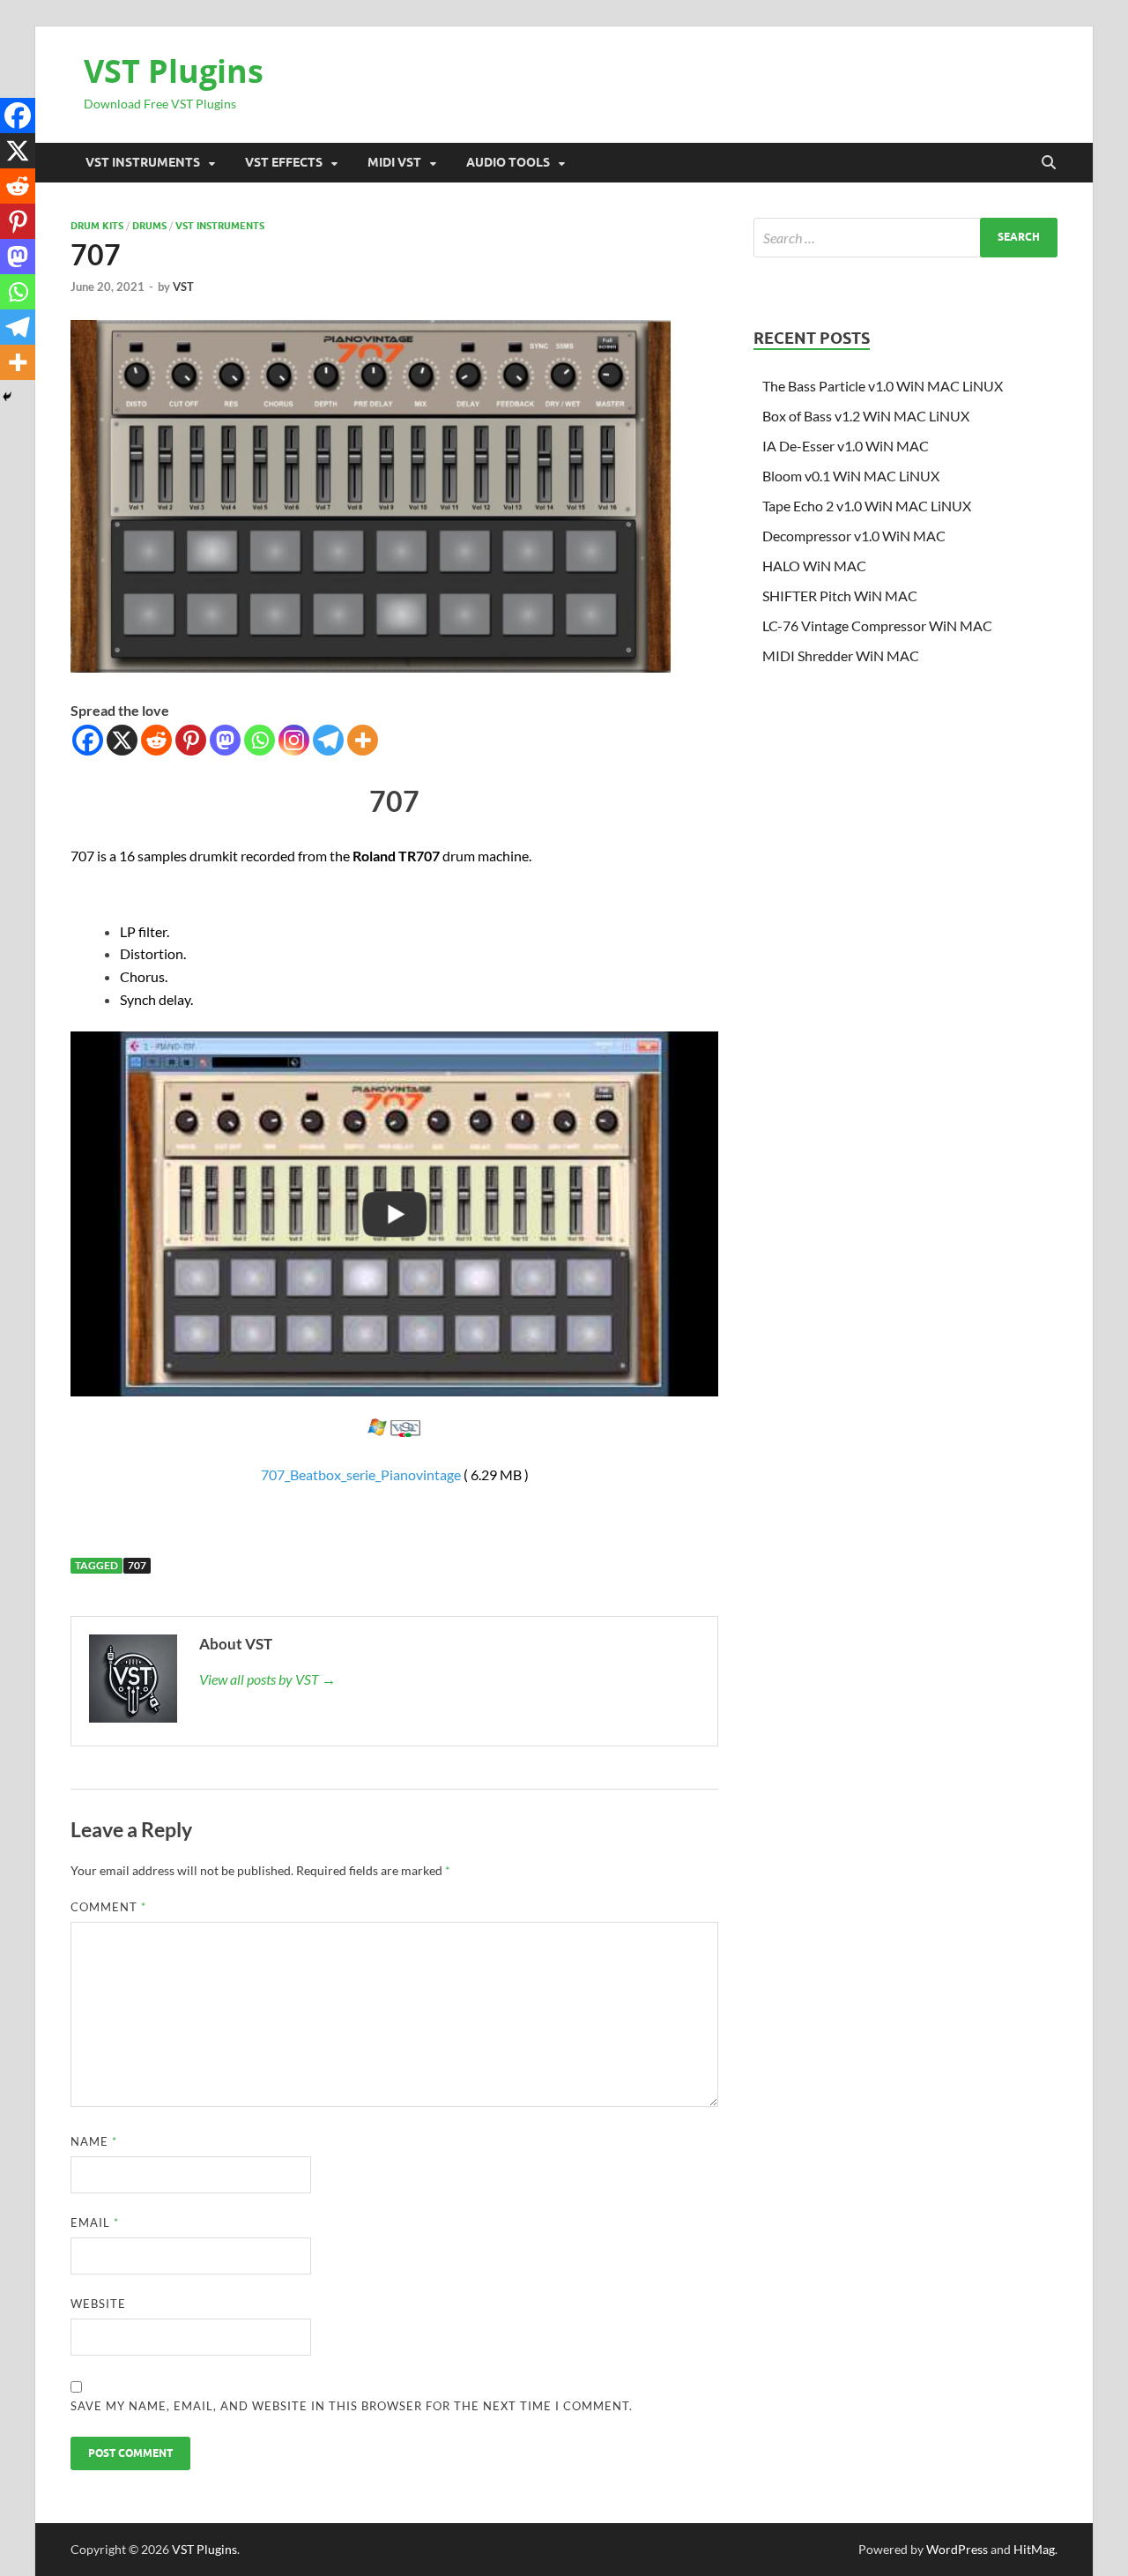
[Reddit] (156, 740)
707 (137, 1565)
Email (95, 2222)
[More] (363, 740)
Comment (108, 1907)
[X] (122, 740)
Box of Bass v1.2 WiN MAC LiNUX (866, 416)
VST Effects (284, 162)
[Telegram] (328, 740)
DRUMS (149, 226)
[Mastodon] (225, 740)
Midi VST (394, 162)
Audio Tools (508, 162)
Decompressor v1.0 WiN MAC (854, 536)
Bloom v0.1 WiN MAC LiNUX (851, 476)
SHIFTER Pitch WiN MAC (840, 596)
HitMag (1034, 2549)
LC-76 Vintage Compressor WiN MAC (877, 625)
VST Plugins (174, 71)
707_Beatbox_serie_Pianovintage (361, 1474)
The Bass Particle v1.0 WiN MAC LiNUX (883, 386)
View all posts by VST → (267, 1679)
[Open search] (1049, 163)
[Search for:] (905, 238)
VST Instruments (143, 162)
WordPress (957, 2549)
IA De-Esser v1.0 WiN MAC (846, 446)
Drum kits (97, 226)
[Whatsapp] (260, 740)
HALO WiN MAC (814, 566)
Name (94, 2141)
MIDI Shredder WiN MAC (841, 655)
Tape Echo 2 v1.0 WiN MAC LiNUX (867, 506)
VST (183, 287)
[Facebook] (88, 740)
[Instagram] (294, 740)
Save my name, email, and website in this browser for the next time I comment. (352, 2406)
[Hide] (7, 397)
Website (98, 2304)
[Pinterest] (191, 740)
